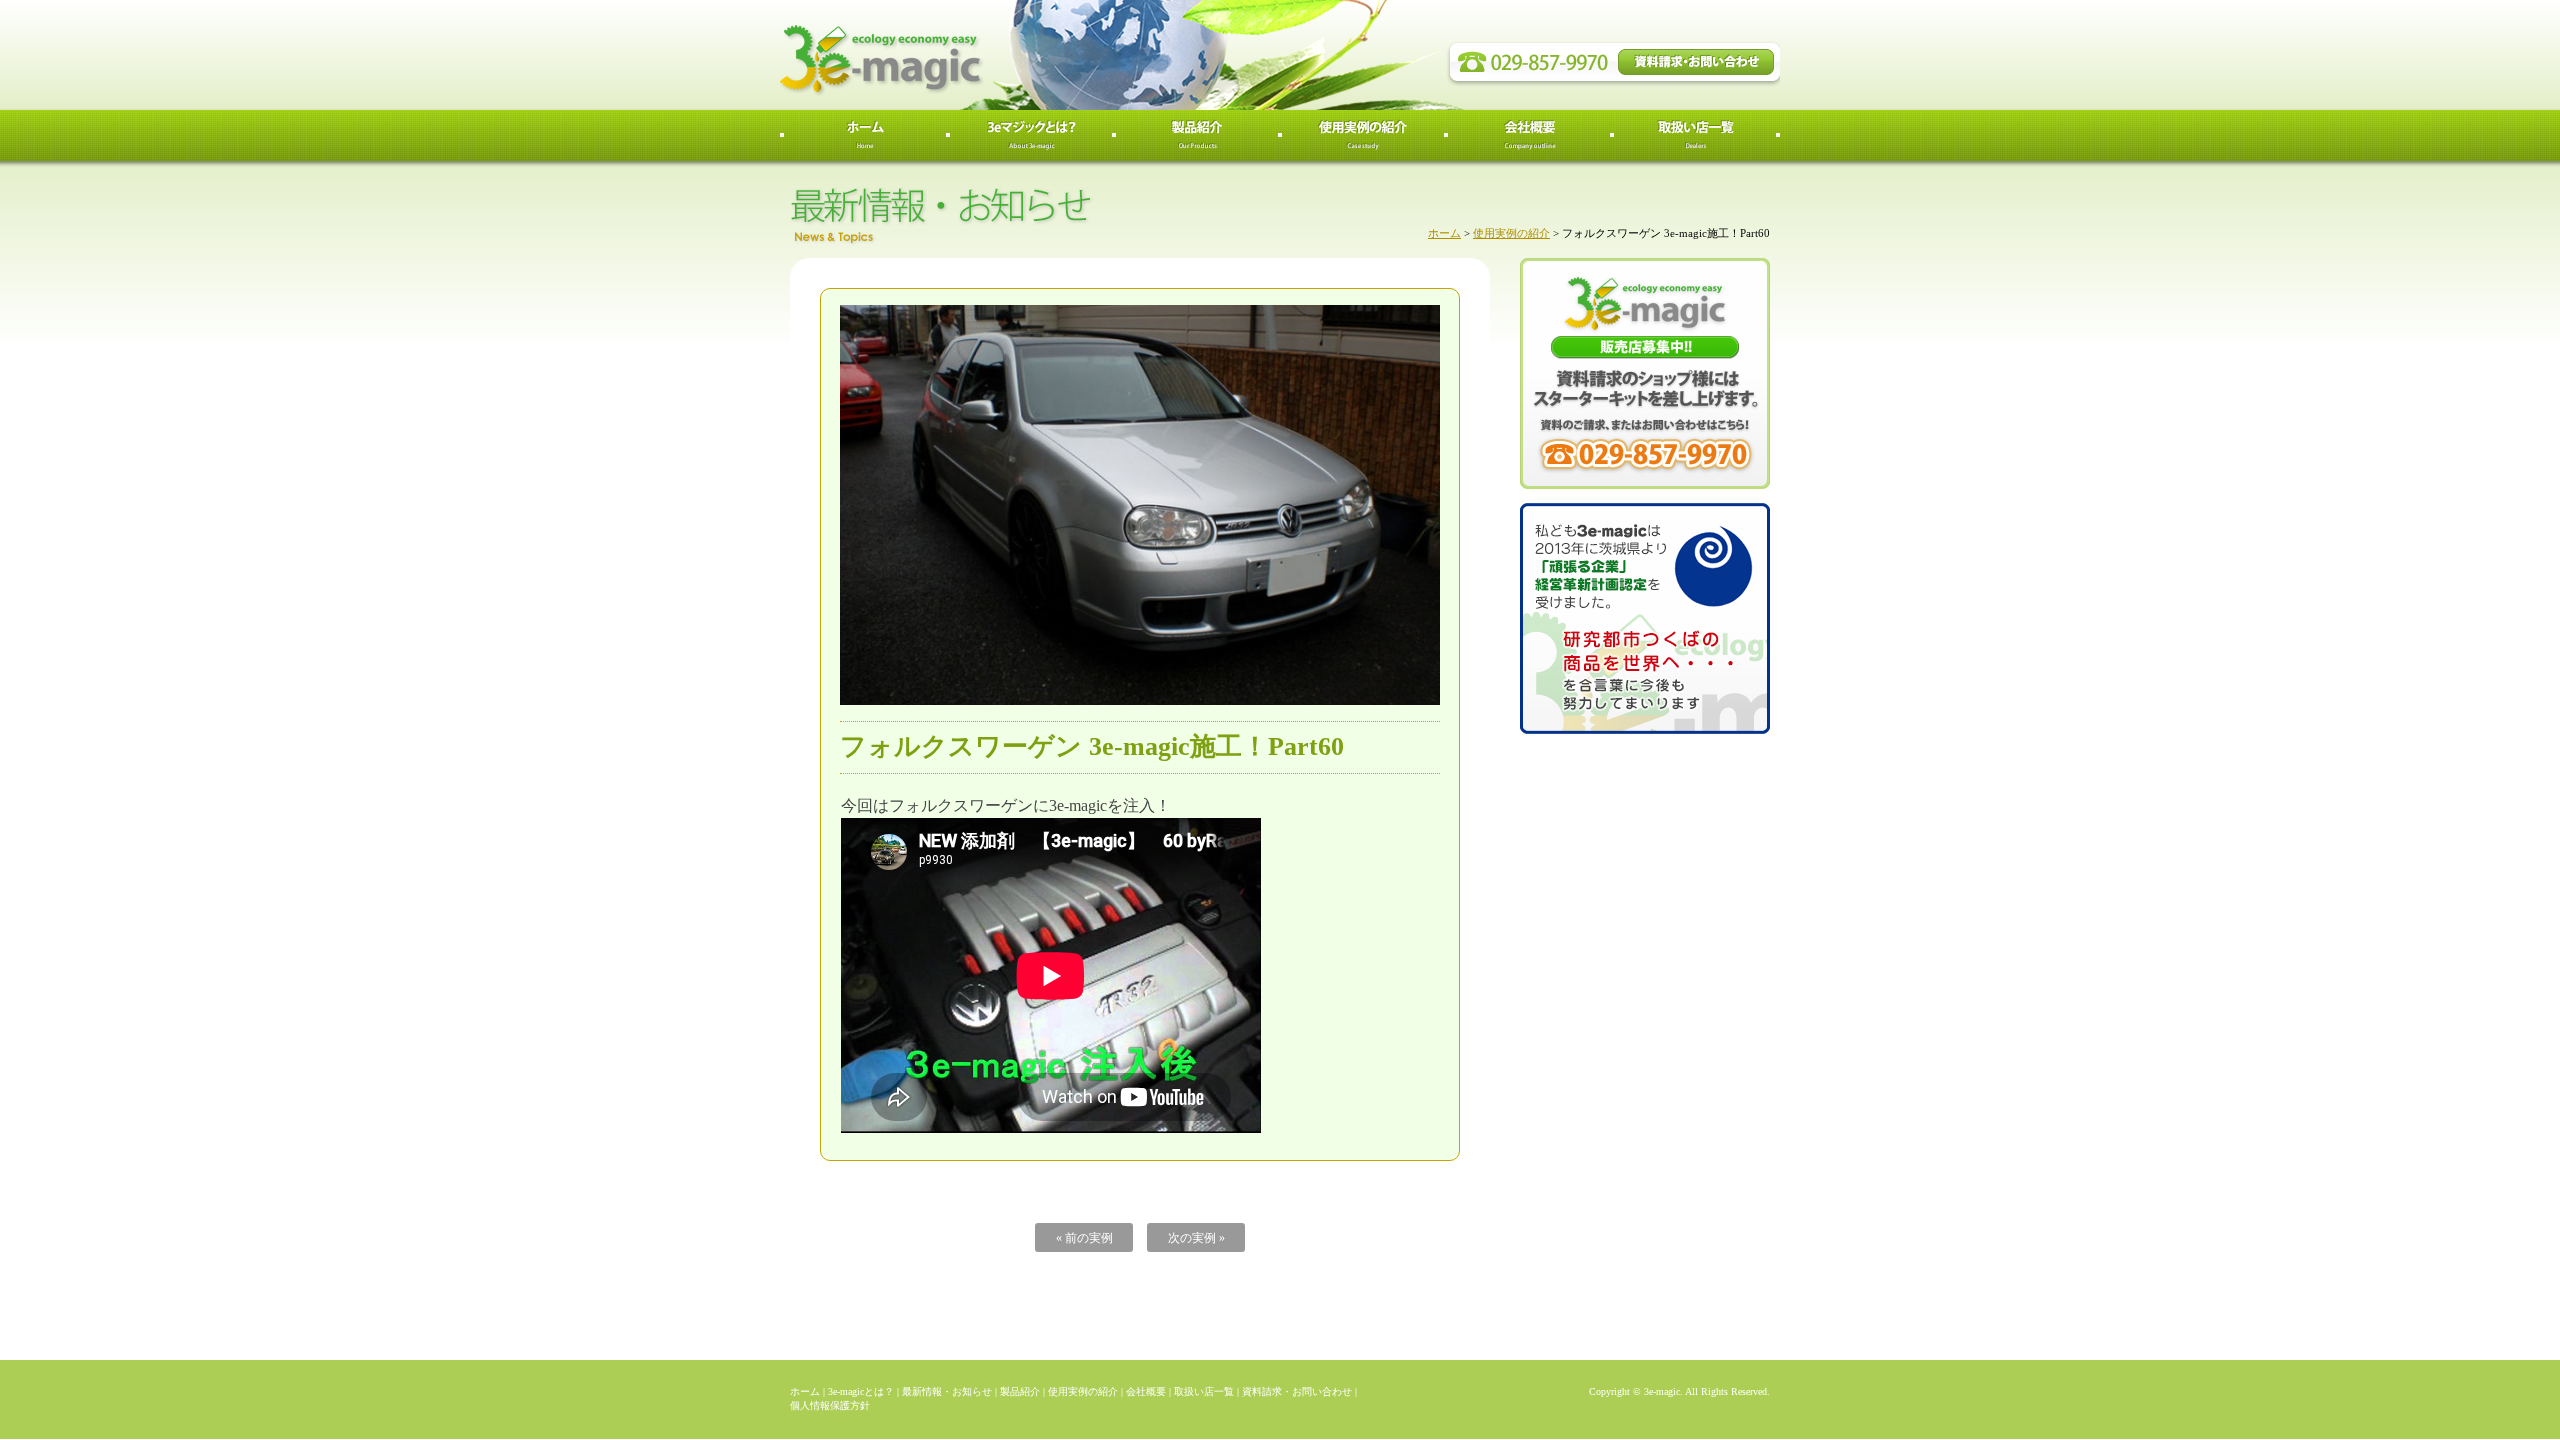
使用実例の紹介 (1511, 233)
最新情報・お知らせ (947, 1391)
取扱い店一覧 (1204, 1391)
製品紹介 (1020, 1391)
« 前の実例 (1084, 1238)
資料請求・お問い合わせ (1297, 1391)
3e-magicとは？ (861, 1391)
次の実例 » (1196, 1238)
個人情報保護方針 (830, 1405)
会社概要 (1146, 1391)
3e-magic (955, 55)
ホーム (1444, 233)
